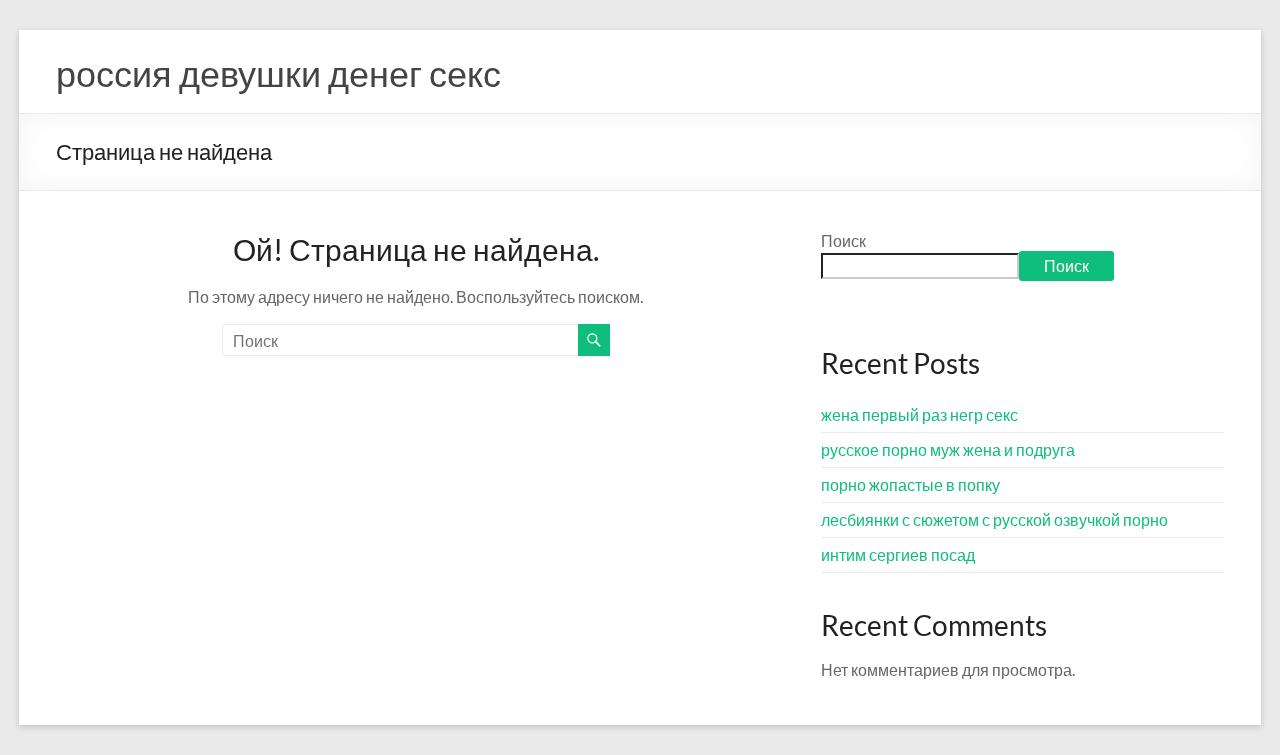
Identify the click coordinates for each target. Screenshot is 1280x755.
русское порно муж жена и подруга (948, 449)
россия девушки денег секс (278, 73)
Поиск (843, 240)
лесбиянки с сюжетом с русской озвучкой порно (994, 519)
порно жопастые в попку (910, 484)
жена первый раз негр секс (919, 414)
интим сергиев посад (898, 554)
